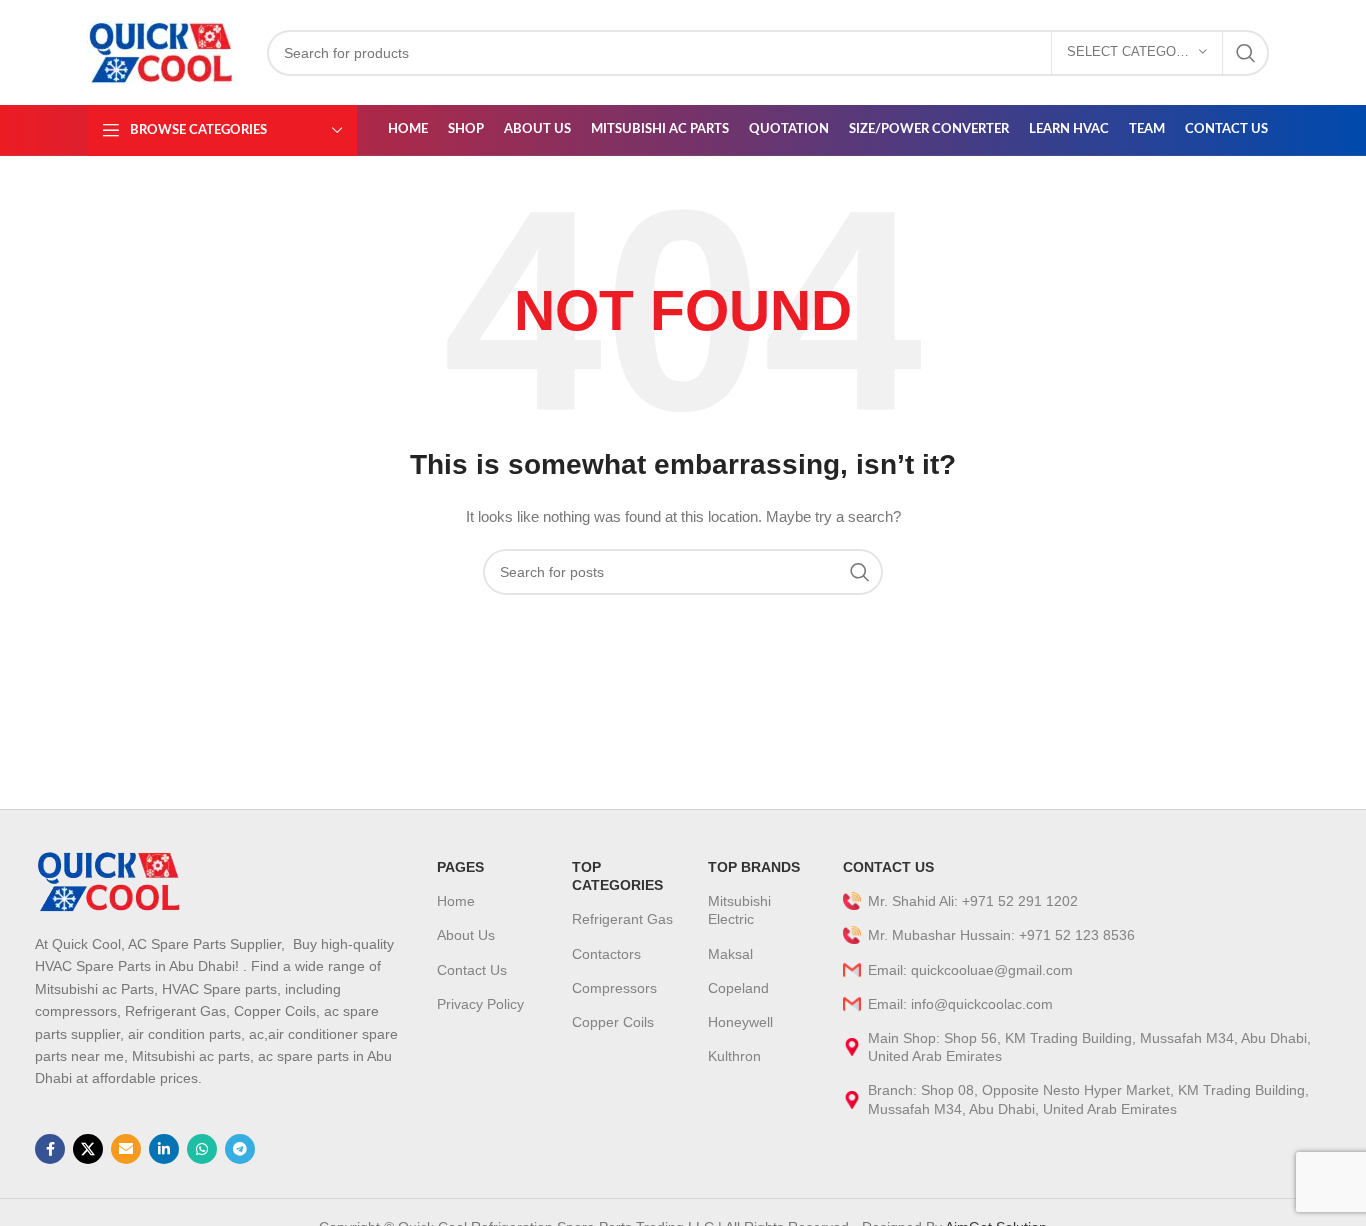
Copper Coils (613, 1022)
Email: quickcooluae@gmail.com (970, 970)
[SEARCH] (1246, 53)
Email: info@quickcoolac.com (960, 1004)
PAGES (460, 867)
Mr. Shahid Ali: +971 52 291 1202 (973, 901)
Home (456, 901)
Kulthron (734, 1056)
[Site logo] (162, 51)
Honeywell (740, 1022)
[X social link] (88, 1149)
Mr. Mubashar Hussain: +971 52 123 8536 (1001, 935)
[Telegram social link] (240, 1149)
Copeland (738, 988)
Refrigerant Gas (622, 919)
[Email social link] (126, 1149)
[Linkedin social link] (164, 1149)
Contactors (606, 954)
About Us (466, 935)
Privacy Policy (480, 1004)
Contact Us (472, 970)
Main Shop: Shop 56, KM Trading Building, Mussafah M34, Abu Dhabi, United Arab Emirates (1089, 1047)
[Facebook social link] (50, 1149)
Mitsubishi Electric (739, 910)
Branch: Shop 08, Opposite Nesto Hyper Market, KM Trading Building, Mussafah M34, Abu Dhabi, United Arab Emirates (1088, 1099)
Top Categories (617, 876)
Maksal (730, 954)
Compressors (614, 988)
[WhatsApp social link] (202, 1149)
